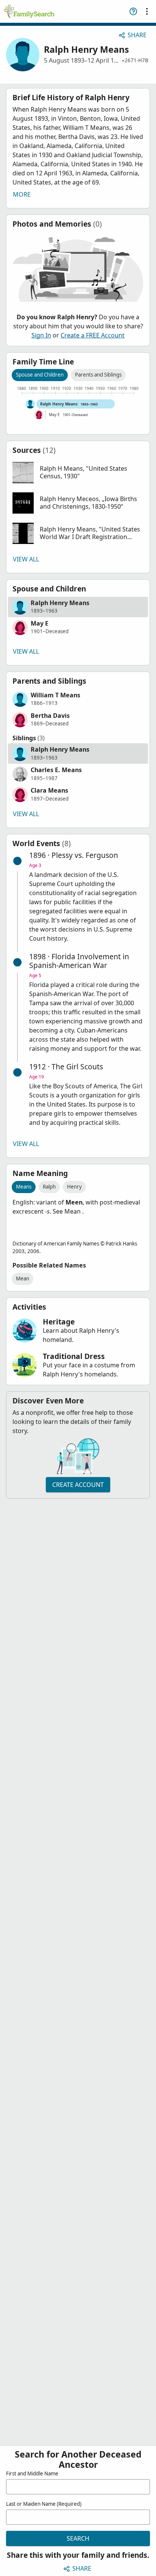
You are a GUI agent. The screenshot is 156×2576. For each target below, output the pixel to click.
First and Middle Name (32, 2474)
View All (26, 559)
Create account (78, 1485)
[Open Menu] (147, 11)
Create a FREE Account (93, 335)
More (22, 194)
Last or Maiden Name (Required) (44, 2504)
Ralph (49, 1187)
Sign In (41, 335)
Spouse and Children (40, 375)
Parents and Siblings (98, 375)
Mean (23, 1279)
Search (78, 2538)
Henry (74, 1187)
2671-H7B (136, 60)
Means (24, 1187)
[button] (78, 473)
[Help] (133, 11)
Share (137, 35)
